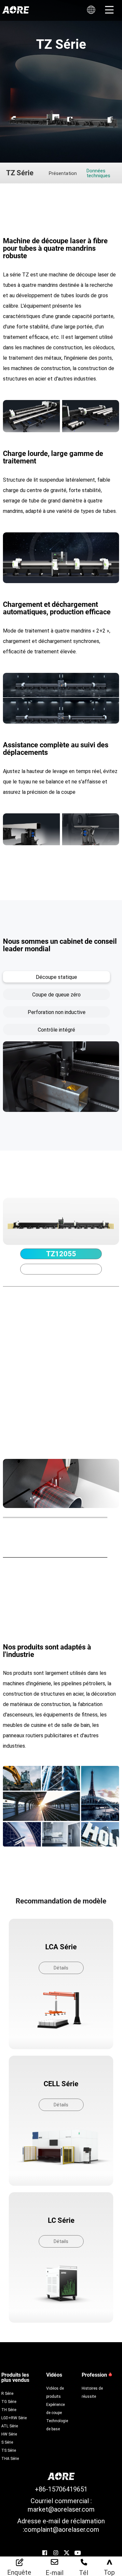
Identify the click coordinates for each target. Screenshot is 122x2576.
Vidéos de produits (55, 2392)
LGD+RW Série (14, 2418)
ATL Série (10, 2426)
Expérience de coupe (55, 2408)
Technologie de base (57, 2425)
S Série (7, 2442)
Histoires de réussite (92, 2392)
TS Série (9, 2450)
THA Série (10, 2458)
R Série (7, 2393)
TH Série (9, 2409)
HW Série (9, 2434)
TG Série (9, 2401)
